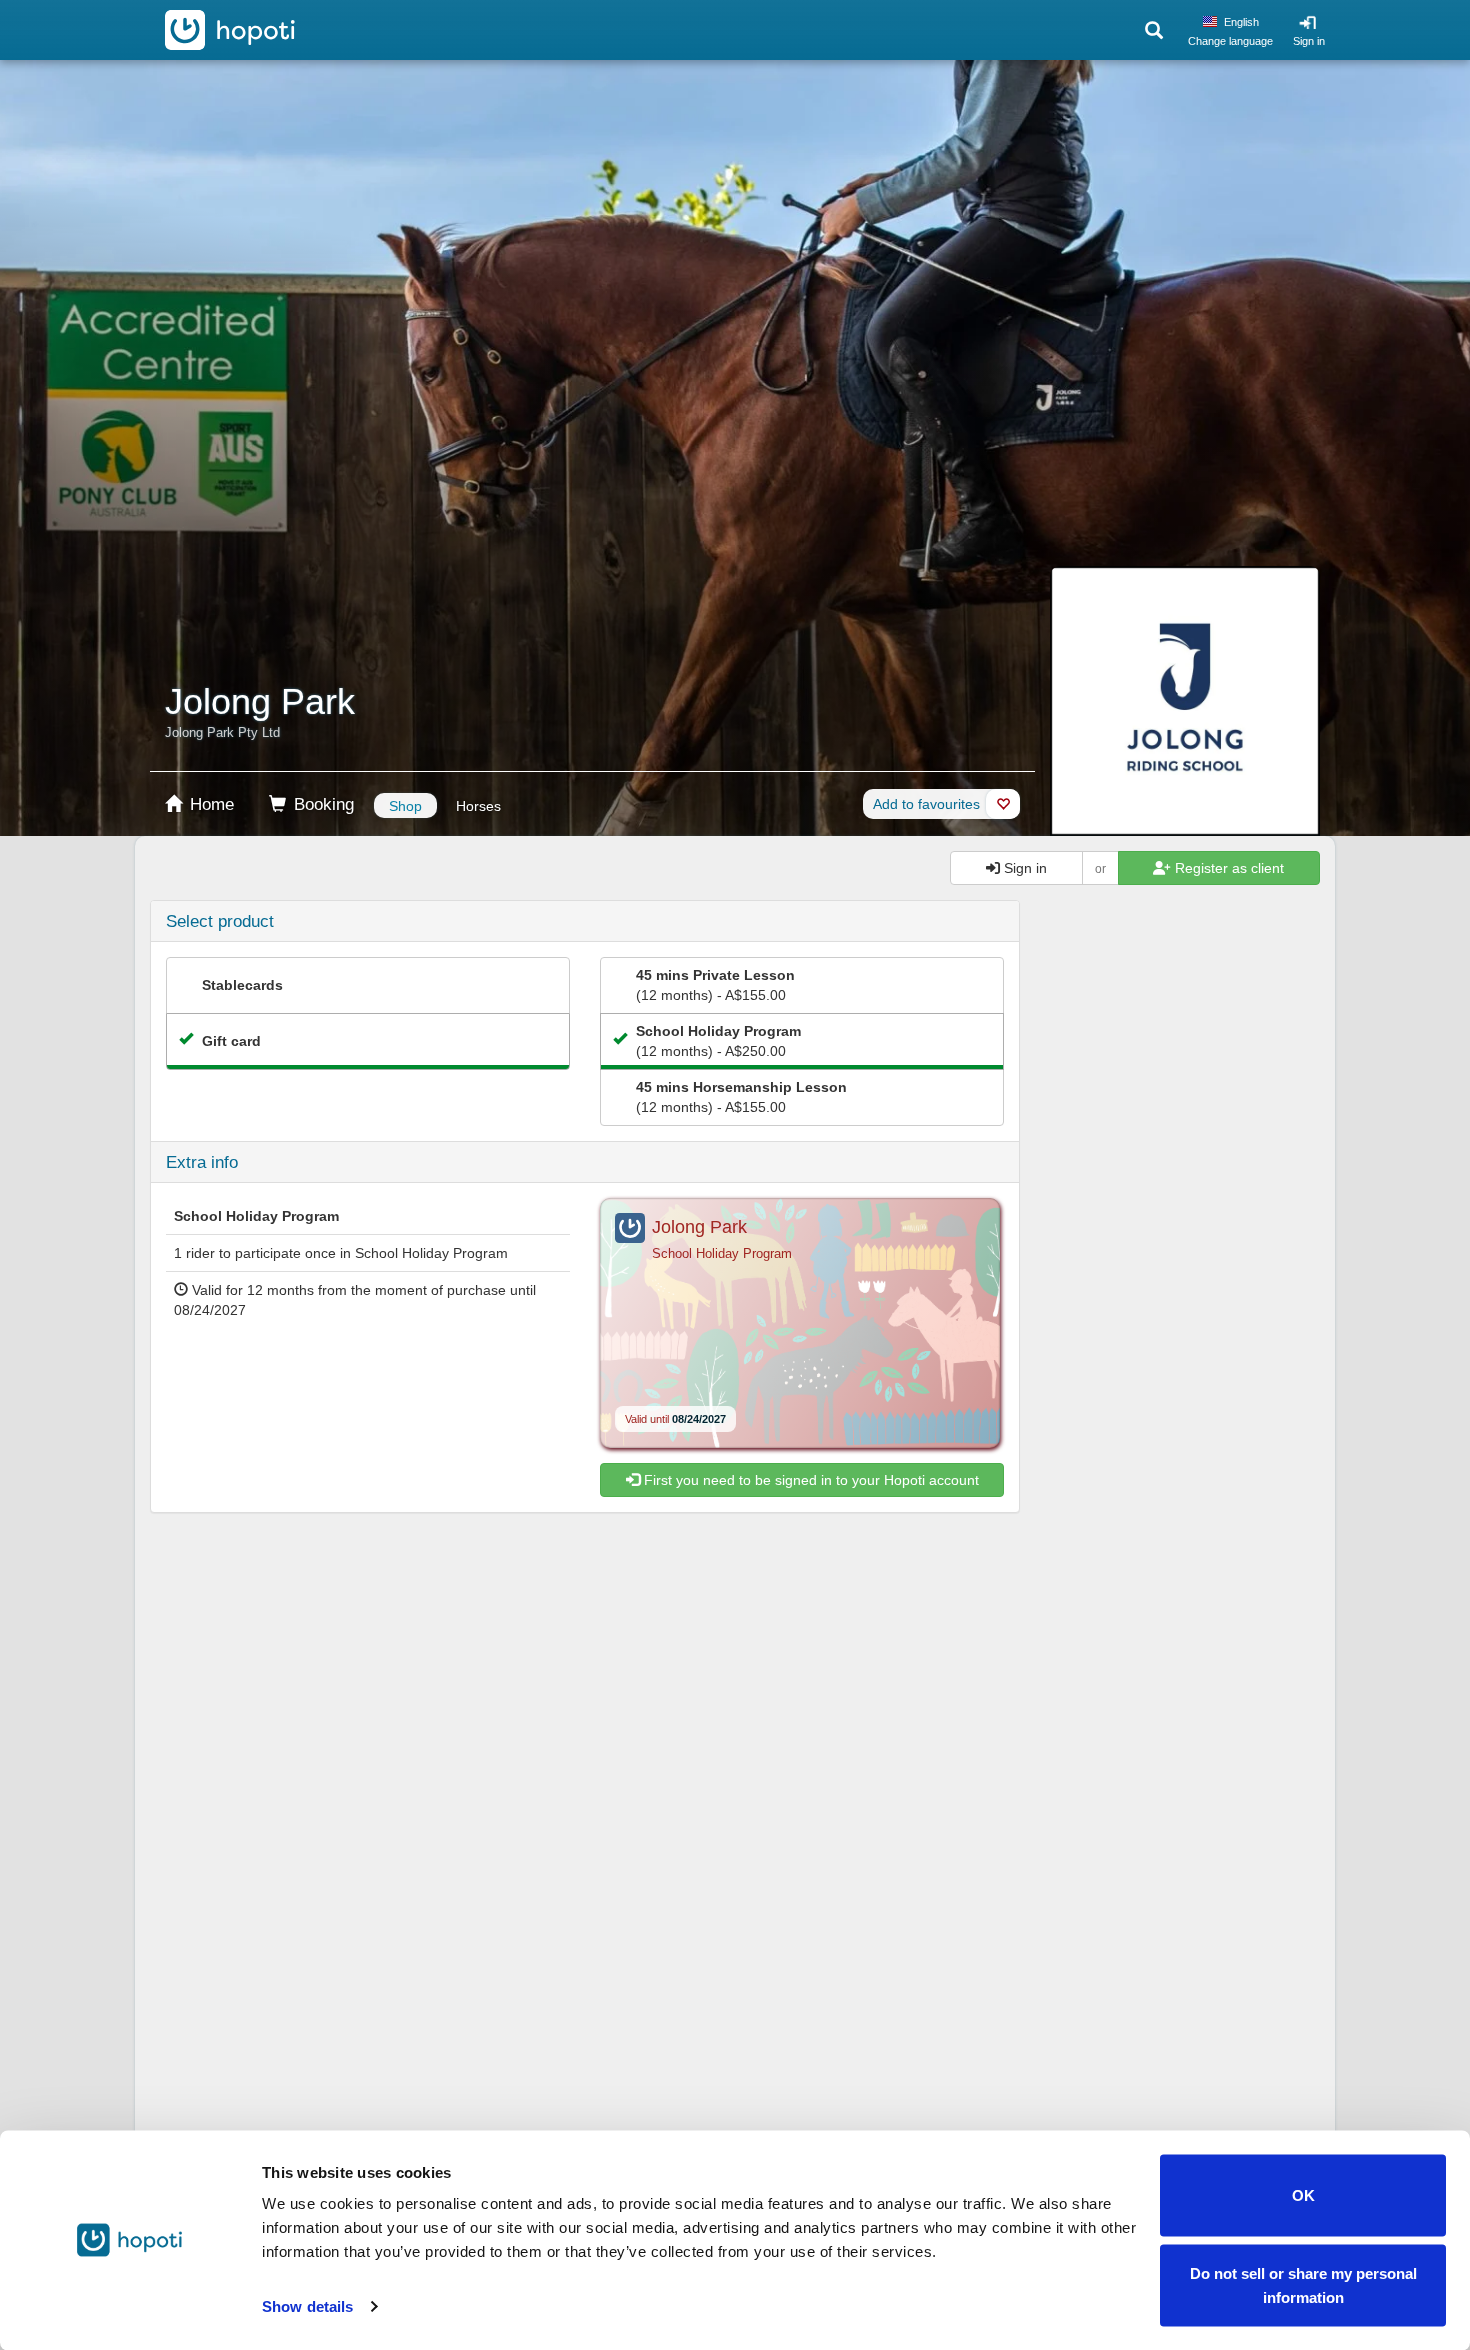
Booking (321, 804)
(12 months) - (715, 985)
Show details (307, 2306)
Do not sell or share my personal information (1303, 2284)
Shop (405, 806)
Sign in (1309, 41)
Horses (478, 806)
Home (209, 804)
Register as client (1227, 868)
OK (1303, 2195)
